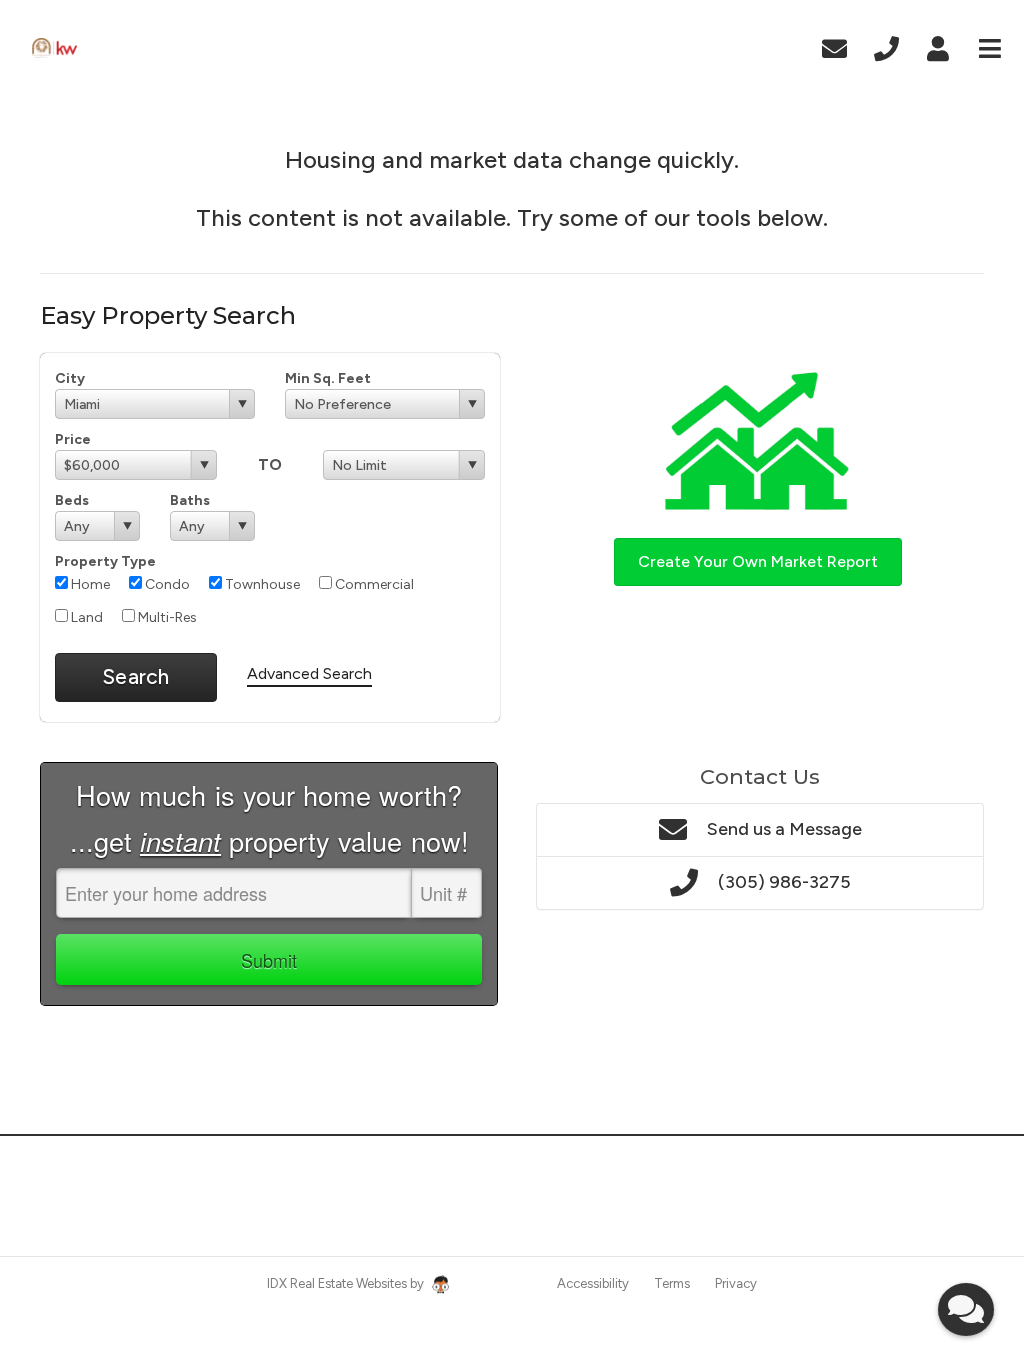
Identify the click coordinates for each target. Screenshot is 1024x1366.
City (70, 378)
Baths (190, 500)
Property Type (105, 561)
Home (89, 584)
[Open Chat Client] (966, 1309)
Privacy (736, 1283)
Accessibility (593, 1283)
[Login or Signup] (938, 46)
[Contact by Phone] (886, 46)
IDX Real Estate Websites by (347, 1283)
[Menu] (990, 46)
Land (85, 617)
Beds (72, 500)
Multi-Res (166, 617)
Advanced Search (309, 673)
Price (73, 439)
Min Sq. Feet (328, 378)
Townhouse (261, 584)
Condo (166, 584)
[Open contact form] (834, 46)
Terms (672, 1283)
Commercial (373, 584)
